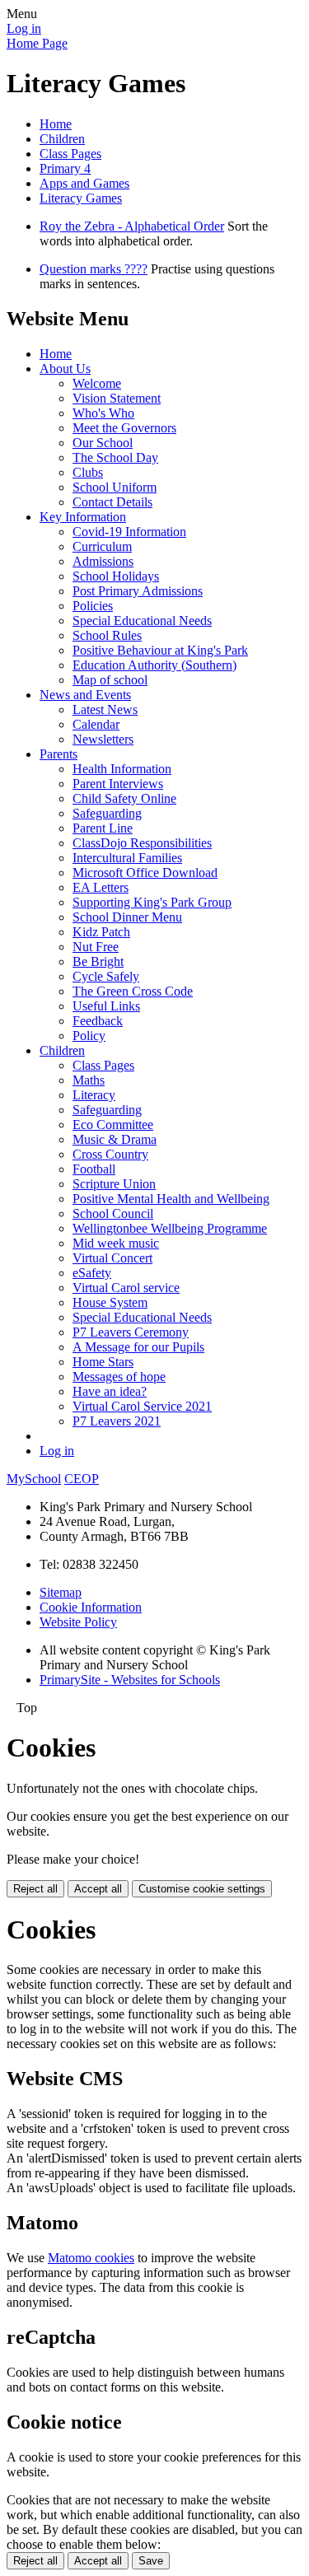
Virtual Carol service (126, 1288)
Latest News (105, 709)
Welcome (97, 383)
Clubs (88, 472)
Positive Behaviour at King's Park (160, 650)
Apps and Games (84, 183)
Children (62, 139)
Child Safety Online (124, 798)
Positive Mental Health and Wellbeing (171, 1199)
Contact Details (112, 502)
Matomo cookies (91, 2258)
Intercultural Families (127, 858)
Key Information (83, 517)
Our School (103, 443)
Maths (89, 1080)
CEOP (82, 1479)
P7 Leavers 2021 (117, 1421)
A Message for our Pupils (138, 1347)
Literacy (94, 1095)
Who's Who (103, 413)
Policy (89, 1036)
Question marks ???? (94, 269)
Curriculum (102, 546)
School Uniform (115, 487)
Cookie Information (91, 1607)
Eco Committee (113, 1125)
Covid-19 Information (129, 532)
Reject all (35, 1889)
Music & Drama (115, 1139)
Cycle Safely (106, 976)
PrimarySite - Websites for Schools (130, 1680)
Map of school (110, 680)
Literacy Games (81, 198)
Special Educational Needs (142, 621)
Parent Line (103, 828)
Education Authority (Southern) (154, 665)
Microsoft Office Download (145, 873)
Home (56, 124)
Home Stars (103, 1362)
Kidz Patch (101, 932)
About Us (65, 369)
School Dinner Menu (127, 917)
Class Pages (70, 154)
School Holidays (116, 576)
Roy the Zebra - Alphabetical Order (132, 226)
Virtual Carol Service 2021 (142, 1406)
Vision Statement (117, 398)
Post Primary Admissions (138, 591)
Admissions (103, 561)
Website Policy (78, 1622)
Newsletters (103, 739)
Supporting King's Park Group (152, 902)
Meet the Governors (124, 428)
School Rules (107, 635)
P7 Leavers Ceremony (131, 1332)
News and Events (85, 695)
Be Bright (98, 961)
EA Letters (101, 887)
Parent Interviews (118, 784)
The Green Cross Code (133, 991)
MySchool (34, 1479)
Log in (24, 28)
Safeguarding (107, 813)
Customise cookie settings (202, 1889)
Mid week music (116, 1243)
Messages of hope (119, 1377)
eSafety (92, 1273)
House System (110, 1302)
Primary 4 (65, 168)
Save (151, 2561)
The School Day (115, 457)
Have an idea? (110, 1391)
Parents (59, 754)
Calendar (96, 724)
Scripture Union (114, 1184)
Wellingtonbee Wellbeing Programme (170, 1228)
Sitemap (61, 1592)
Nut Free (96, 947)
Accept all (98, 1889)
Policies (93, 606)
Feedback (98, 1021)
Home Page (37, 43)
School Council (113, 1213)
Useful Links (106, 1006)
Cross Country (110, 1154)
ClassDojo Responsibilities (142, 843)
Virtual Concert (112, 1258)
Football (94, 1169)
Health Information (122, 769)
